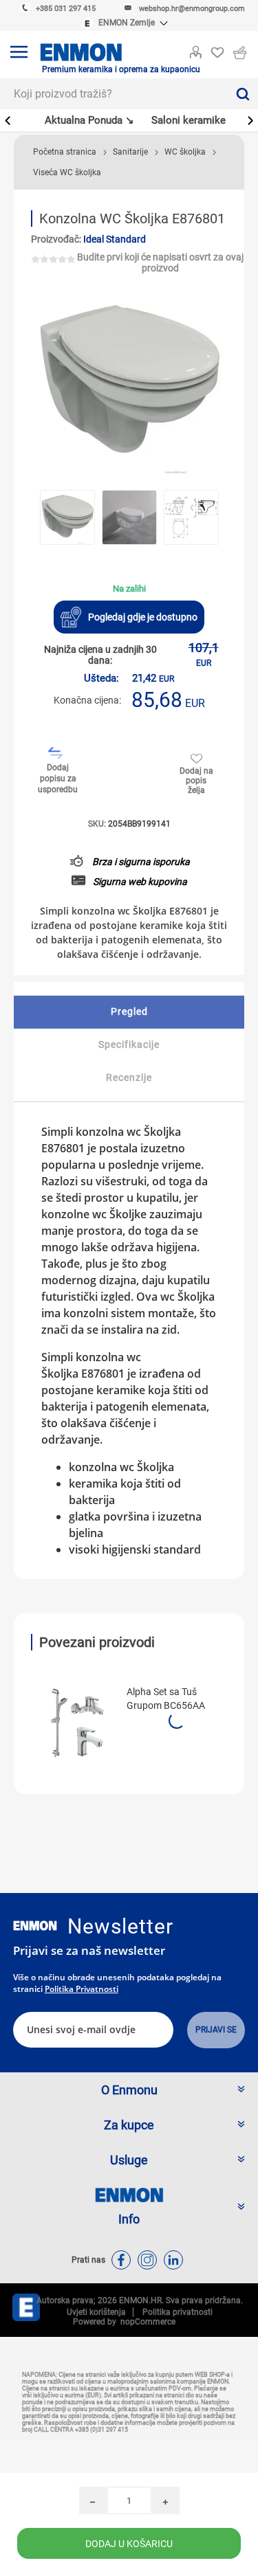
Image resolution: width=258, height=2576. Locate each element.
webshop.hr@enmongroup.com (192, 9)
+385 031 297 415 (66, 9)
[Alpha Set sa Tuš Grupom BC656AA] (74, 1723)
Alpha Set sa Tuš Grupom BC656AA (166, 1699)
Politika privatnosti (82, 1989)
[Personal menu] (195, 49)
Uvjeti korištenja (96, 2312)
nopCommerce (146, 2322)
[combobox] (114, 94)
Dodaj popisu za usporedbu (58, 779)
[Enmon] (35, 1926)
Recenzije (129, 1077)
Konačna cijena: (87, 700)
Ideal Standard (115, 239)
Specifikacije (129, 1044)
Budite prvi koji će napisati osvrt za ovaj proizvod (160, 262)
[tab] (129, 1012)
